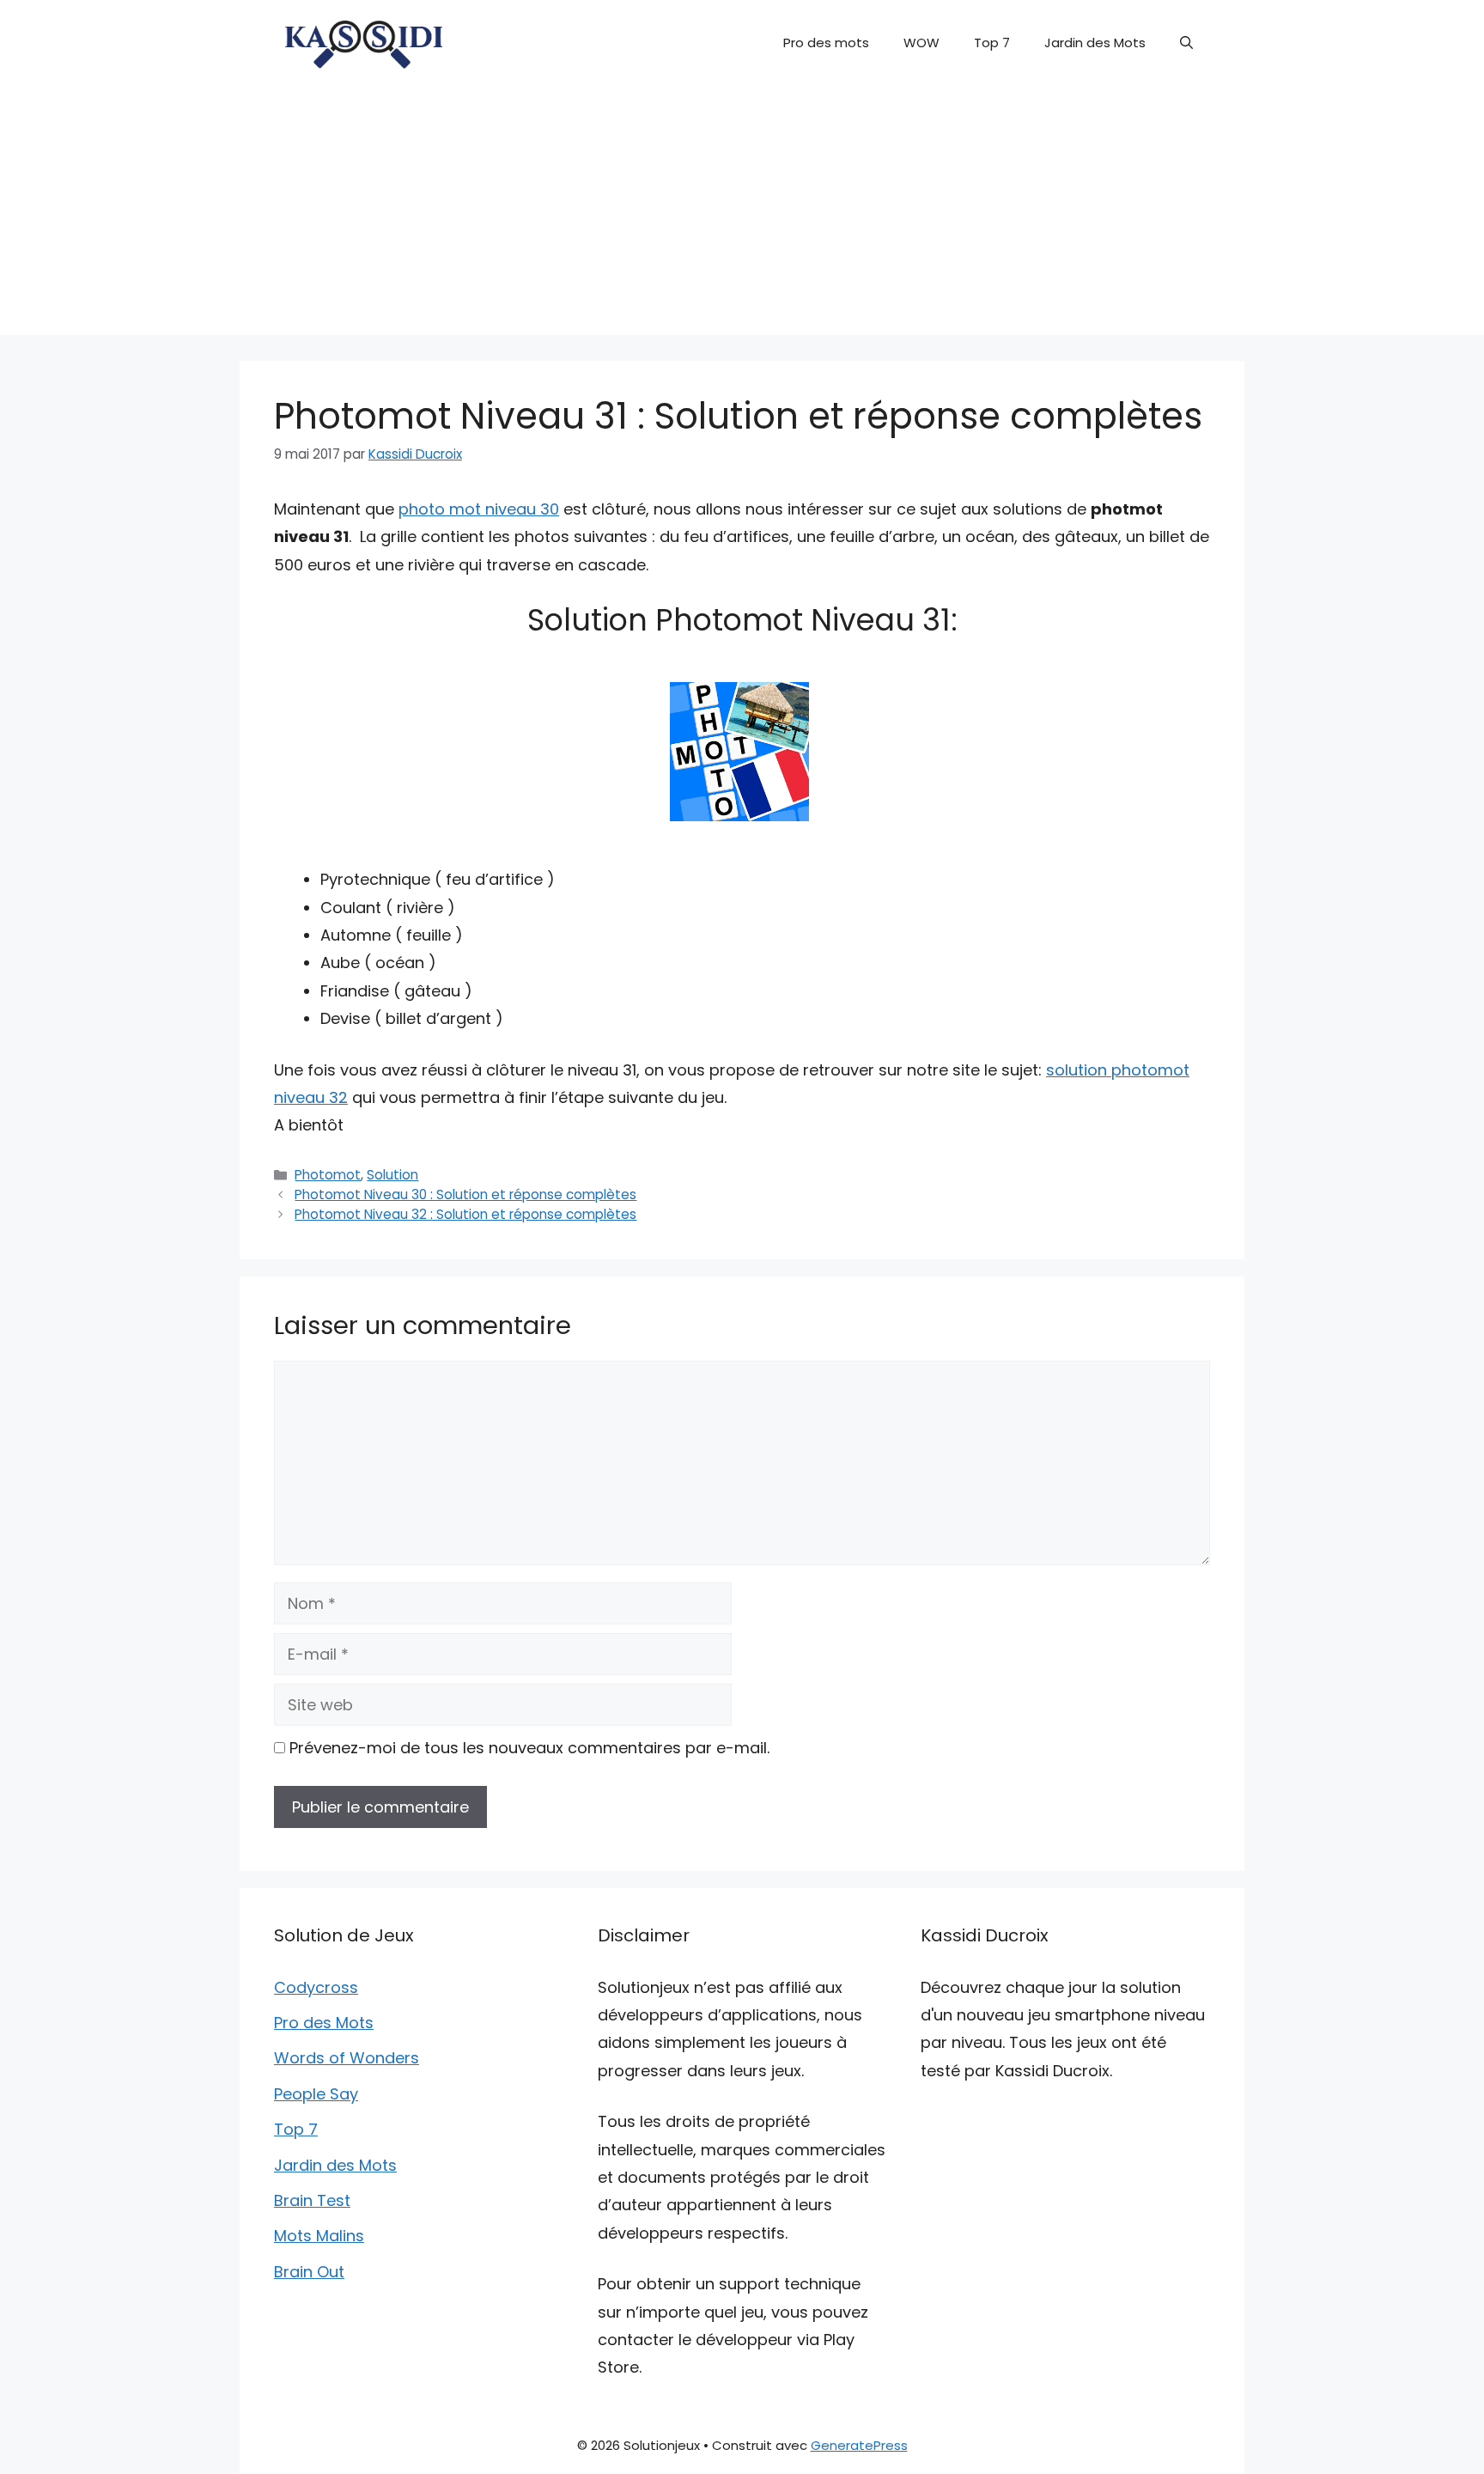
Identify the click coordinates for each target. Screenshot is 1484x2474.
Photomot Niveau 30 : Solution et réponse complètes (465, 1194)
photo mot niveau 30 (479, 509)
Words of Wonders (347, 2058)
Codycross (316, 1987)
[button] (1186, 43)
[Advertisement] (742, 215)
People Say (316, 2094)
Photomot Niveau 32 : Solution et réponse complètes (465, 1214)
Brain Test (312, 2200)
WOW (921, 43)
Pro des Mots (324, 2023)
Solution (392, 1175)
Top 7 (992, 43)
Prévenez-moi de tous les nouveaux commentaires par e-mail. (529, 1748)
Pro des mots (826, 43)
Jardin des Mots (1095, 43)
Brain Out (309, 2272)
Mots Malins (319, 2236)
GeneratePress (859, 2445)
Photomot (328, 1175)
